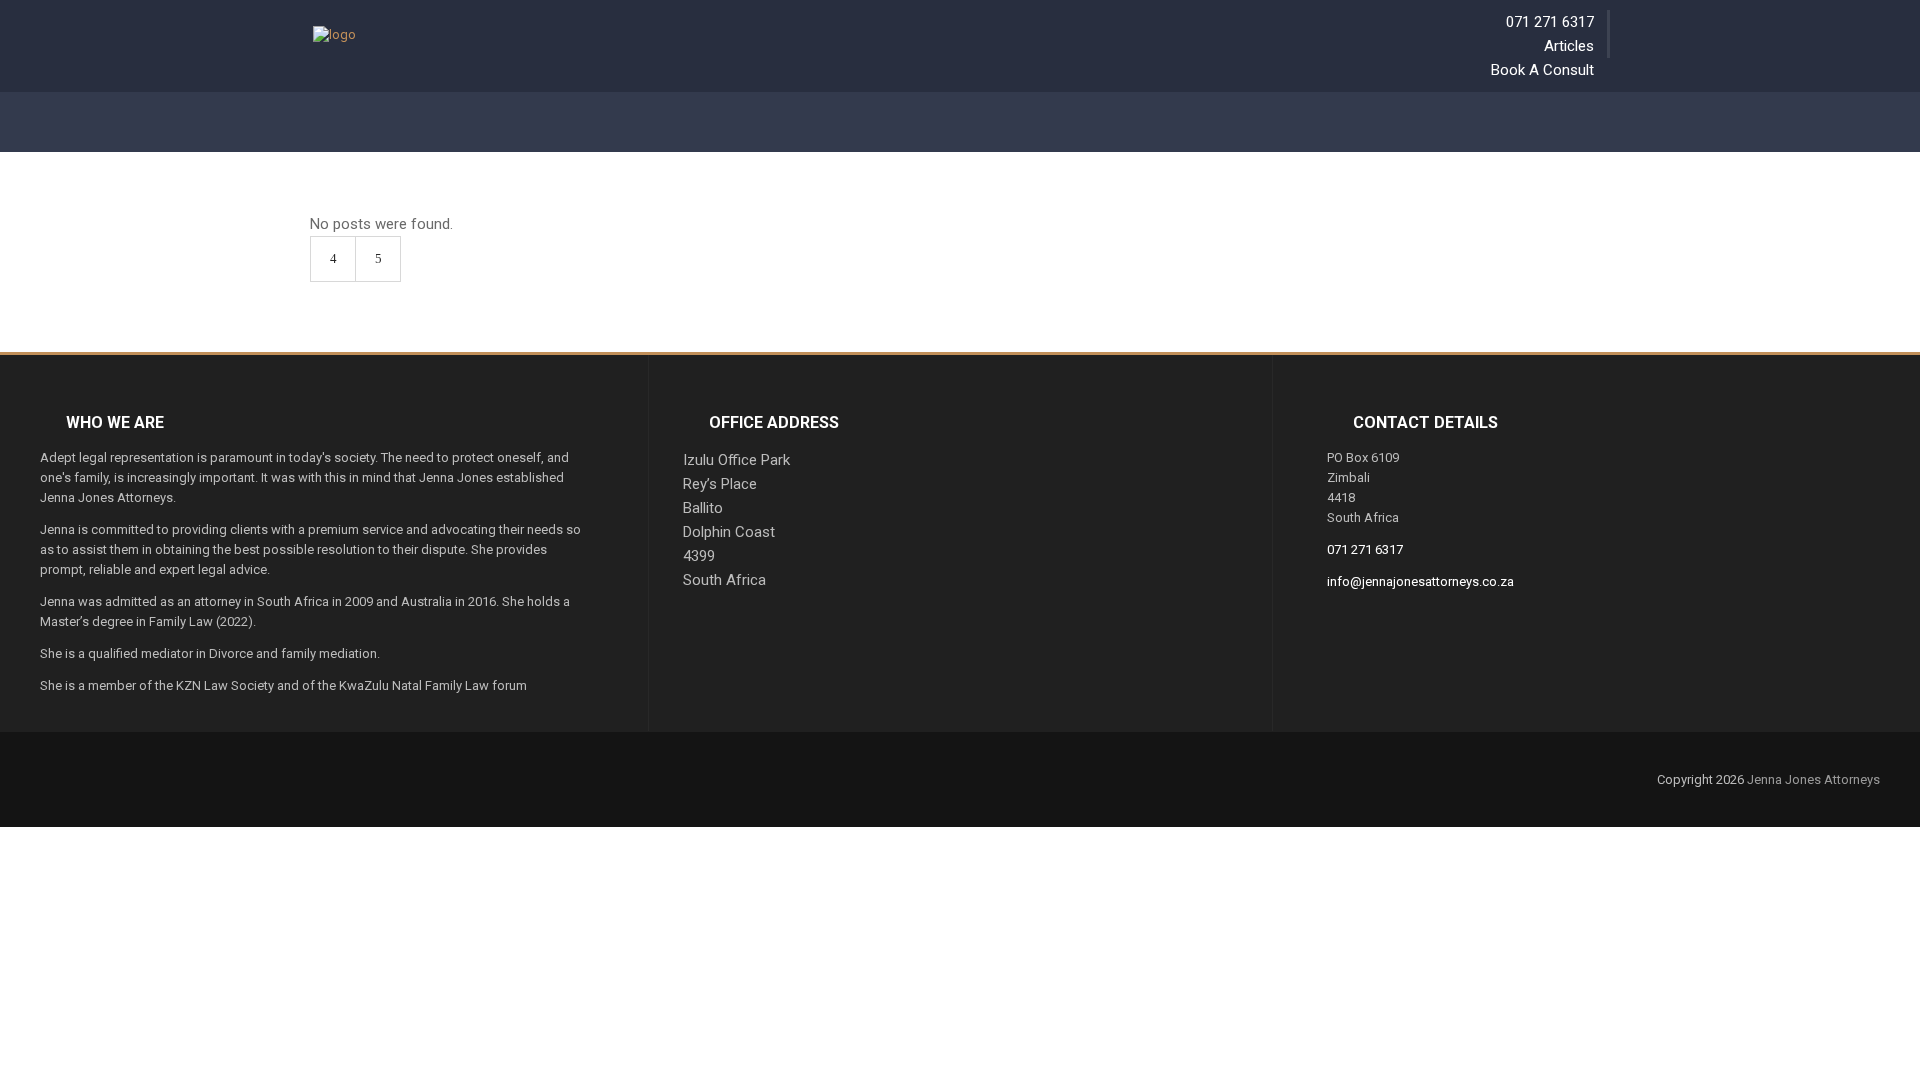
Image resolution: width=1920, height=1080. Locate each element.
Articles (1569, 46)
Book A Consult (1542, 70)
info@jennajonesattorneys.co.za (1420, 581)
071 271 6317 (1550, 22)
